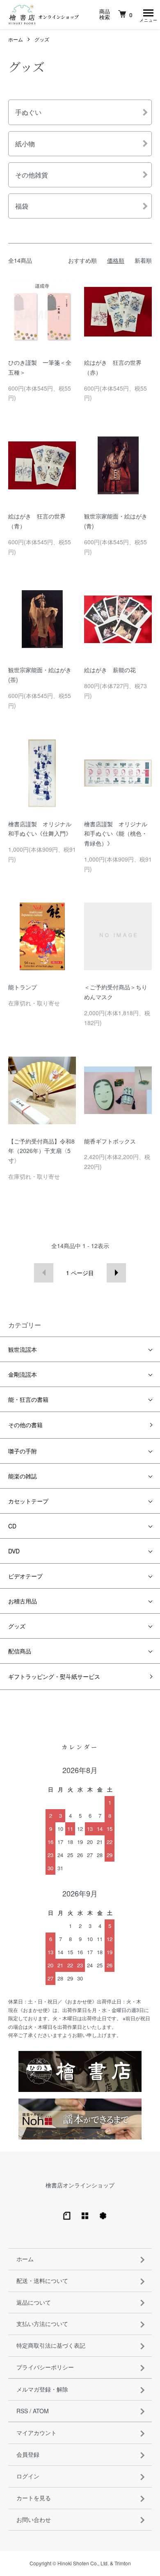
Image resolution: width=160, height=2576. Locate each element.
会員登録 (28, 2454)
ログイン (28, 2476)
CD (12, 1526)
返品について (34, 2302)
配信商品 (20, 1651)
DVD (14, 1551)
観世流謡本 (23, 1349)
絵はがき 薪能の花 (110, 670)
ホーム (16, 39)
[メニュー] (148, 14)
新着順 (143, 260)
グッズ (42, 39)
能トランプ (23, 987)
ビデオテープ (25, 1576)
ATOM (41, 2411)
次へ (116, 1273)
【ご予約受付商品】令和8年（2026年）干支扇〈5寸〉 (41, 1151)
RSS (22, 2411)
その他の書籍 (25, 1425)
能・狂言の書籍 (28, 1399)
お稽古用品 (23, 1601)
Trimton (123, 2563)
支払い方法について (42, 2324)
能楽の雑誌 (23, 1476)
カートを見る (34, 2498)
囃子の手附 (23, 1451)
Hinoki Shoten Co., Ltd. (83, 2563)
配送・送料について (42, 2280)
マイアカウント (37, 2433)
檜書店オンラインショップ (80, 2185)
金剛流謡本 (23, 1374)
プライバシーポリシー (45, 2367)
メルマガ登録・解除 (42, 2389)
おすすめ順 (82, 260)
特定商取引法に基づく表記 (51, 2345)
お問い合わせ (34, 2519)
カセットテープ (28, 1501)
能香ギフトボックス (110, 1141)
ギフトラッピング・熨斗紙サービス (54, 1676)
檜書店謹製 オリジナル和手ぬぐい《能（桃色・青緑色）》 (116, 834)
